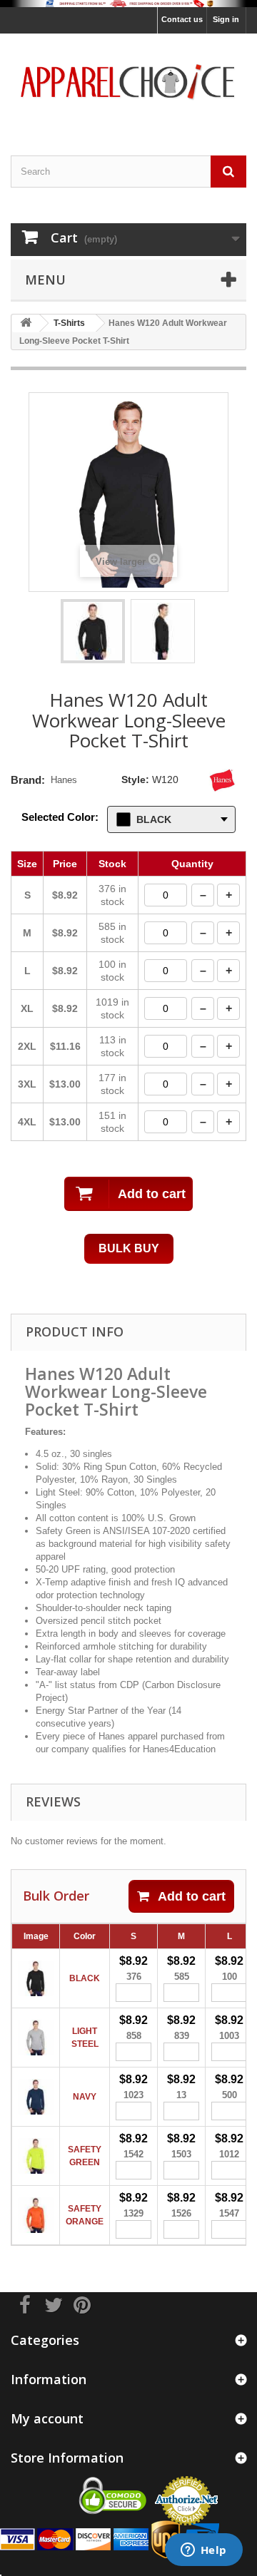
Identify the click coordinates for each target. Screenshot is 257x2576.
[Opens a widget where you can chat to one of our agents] (203, 2551)
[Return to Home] (26, 323)
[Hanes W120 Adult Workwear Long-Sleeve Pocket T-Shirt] (93, 631)
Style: (135, 780)
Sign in (226, 19)
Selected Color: (60, 817)
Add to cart (192, 1896)
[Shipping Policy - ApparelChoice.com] (128, 4)
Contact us (182, 19)
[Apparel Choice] (128, 82)
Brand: (28, 780)
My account (47, 2418)
